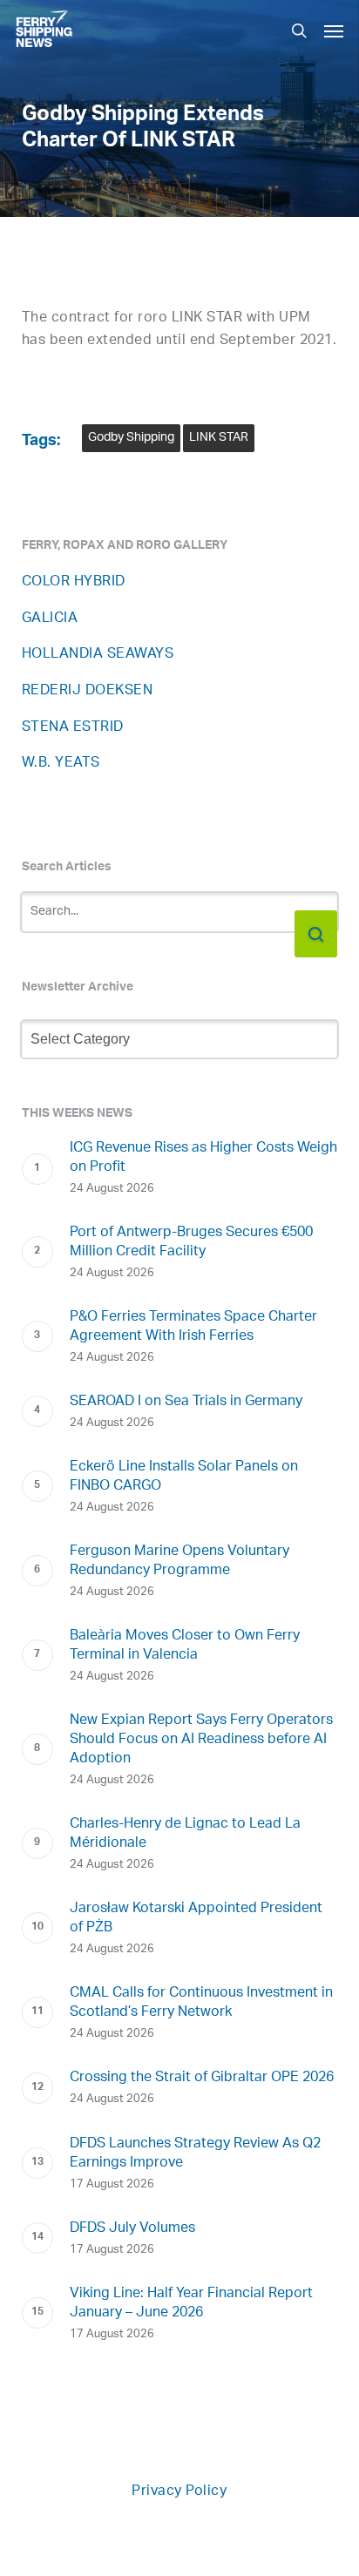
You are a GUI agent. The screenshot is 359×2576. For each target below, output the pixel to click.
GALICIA (50, 619)
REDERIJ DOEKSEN (88, 691)
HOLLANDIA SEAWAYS (98, 655)
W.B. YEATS (61, 764)
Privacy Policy (179, 2492)
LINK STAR (219, 438)
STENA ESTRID (73, 728)
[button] (334, 30)
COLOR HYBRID (74, 582)
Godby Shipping (131, 438)
